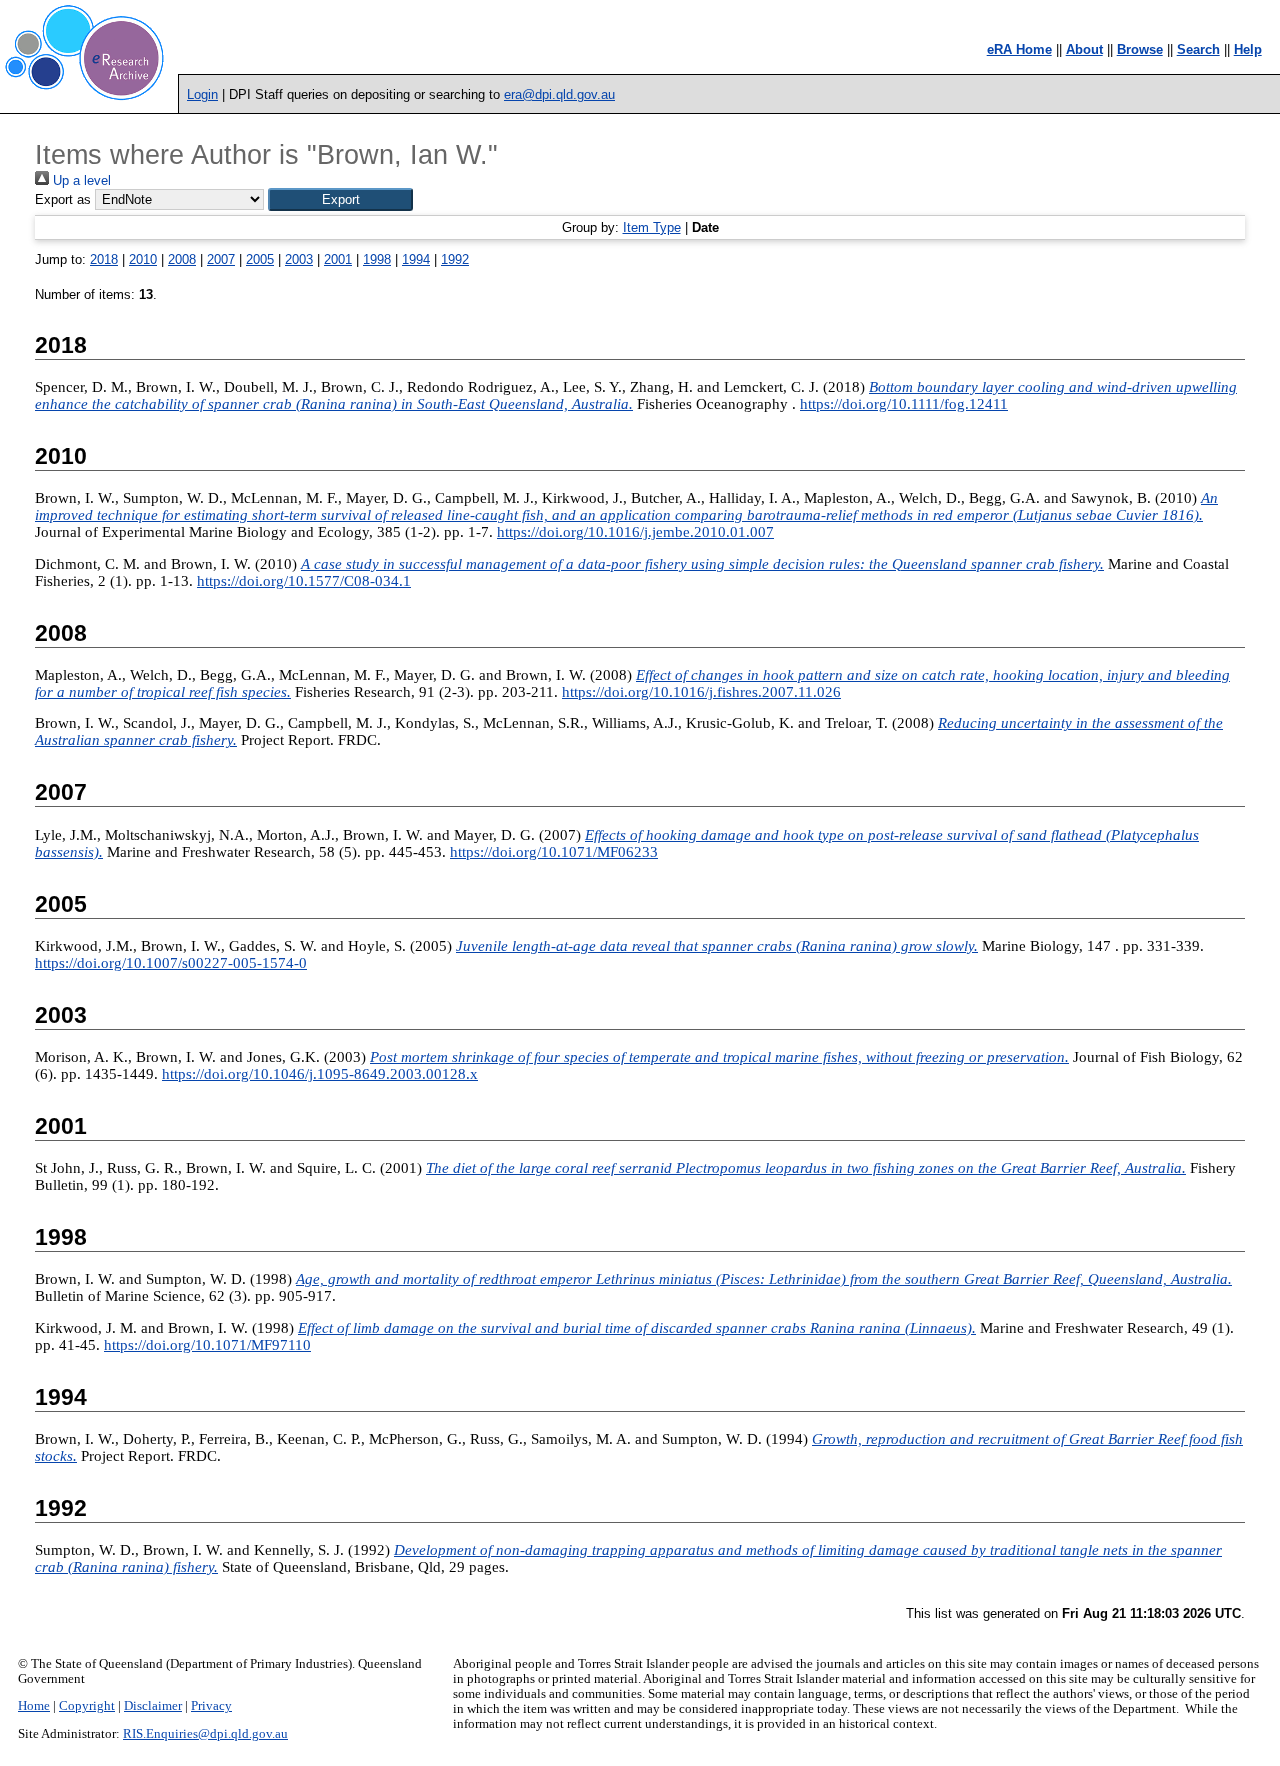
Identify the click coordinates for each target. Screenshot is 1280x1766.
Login (202, 94)
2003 (299, 259)
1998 (377, 259)
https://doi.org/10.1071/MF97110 (207, 1345)
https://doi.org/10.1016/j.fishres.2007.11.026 (701, 692)
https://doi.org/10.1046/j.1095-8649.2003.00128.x (320, 1074)
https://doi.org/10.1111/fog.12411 (904, 404)
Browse (1140, 49)
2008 (182, 259)
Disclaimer (153, 1706)
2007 (221, 259)
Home (34, 1706)
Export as (63, 199)
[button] (340, 199)
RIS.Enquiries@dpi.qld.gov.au (205, 1734)
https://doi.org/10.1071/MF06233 (554, 852)
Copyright (87, 1706)
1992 (455, 259)
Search (1198, 49)
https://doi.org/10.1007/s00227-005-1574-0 (171, 963)
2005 (260, 259)
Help (1248, 49)
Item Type (652, 227)
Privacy (211, 1706)
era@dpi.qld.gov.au (559, 94)
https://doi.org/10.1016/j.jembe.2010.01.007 (635, 532)
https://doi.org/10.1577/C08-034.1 (304, 581)
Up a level (80, 180)
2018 (104, 259)
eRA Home (1019, 49)
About (1084, 49)
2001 (338, 259)
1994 (416, 259)
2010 (143, 259)
